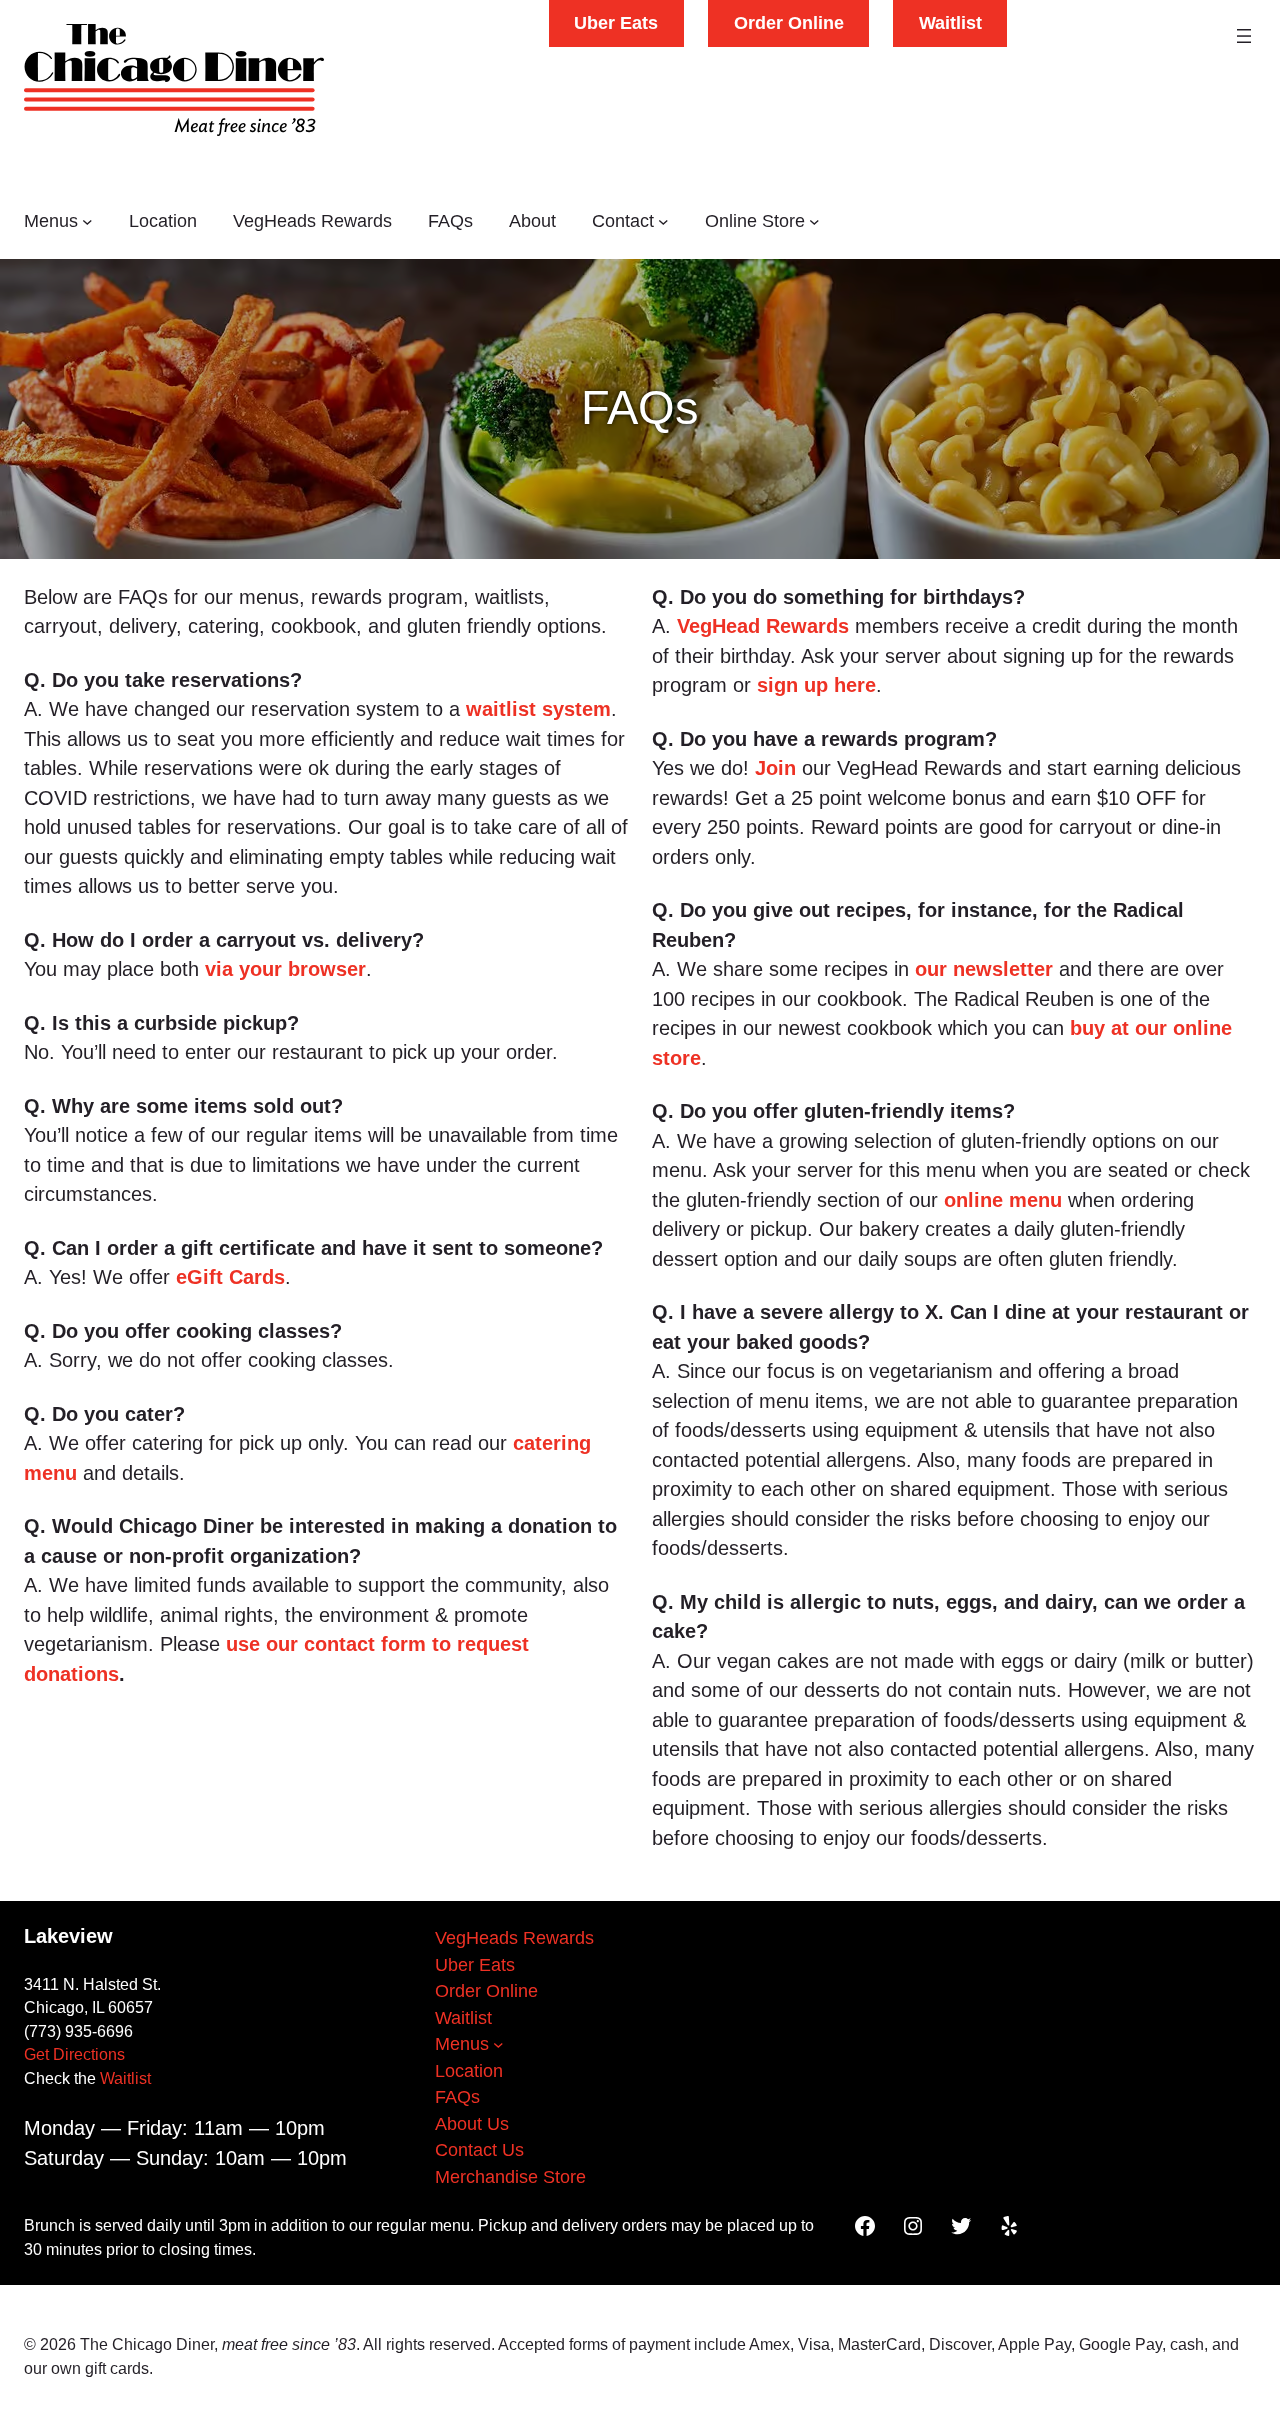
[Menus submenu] (87, 221)
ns (107, 1674)
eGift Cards (230, 1277)
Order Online (789, 23)
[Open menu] (1244, 36)
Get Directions (74, 2054)
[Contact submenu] (663, 221)
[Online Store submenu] (814, 221)
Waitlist (950, 23)
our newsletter (984, 969)
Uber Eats (616, 23)
